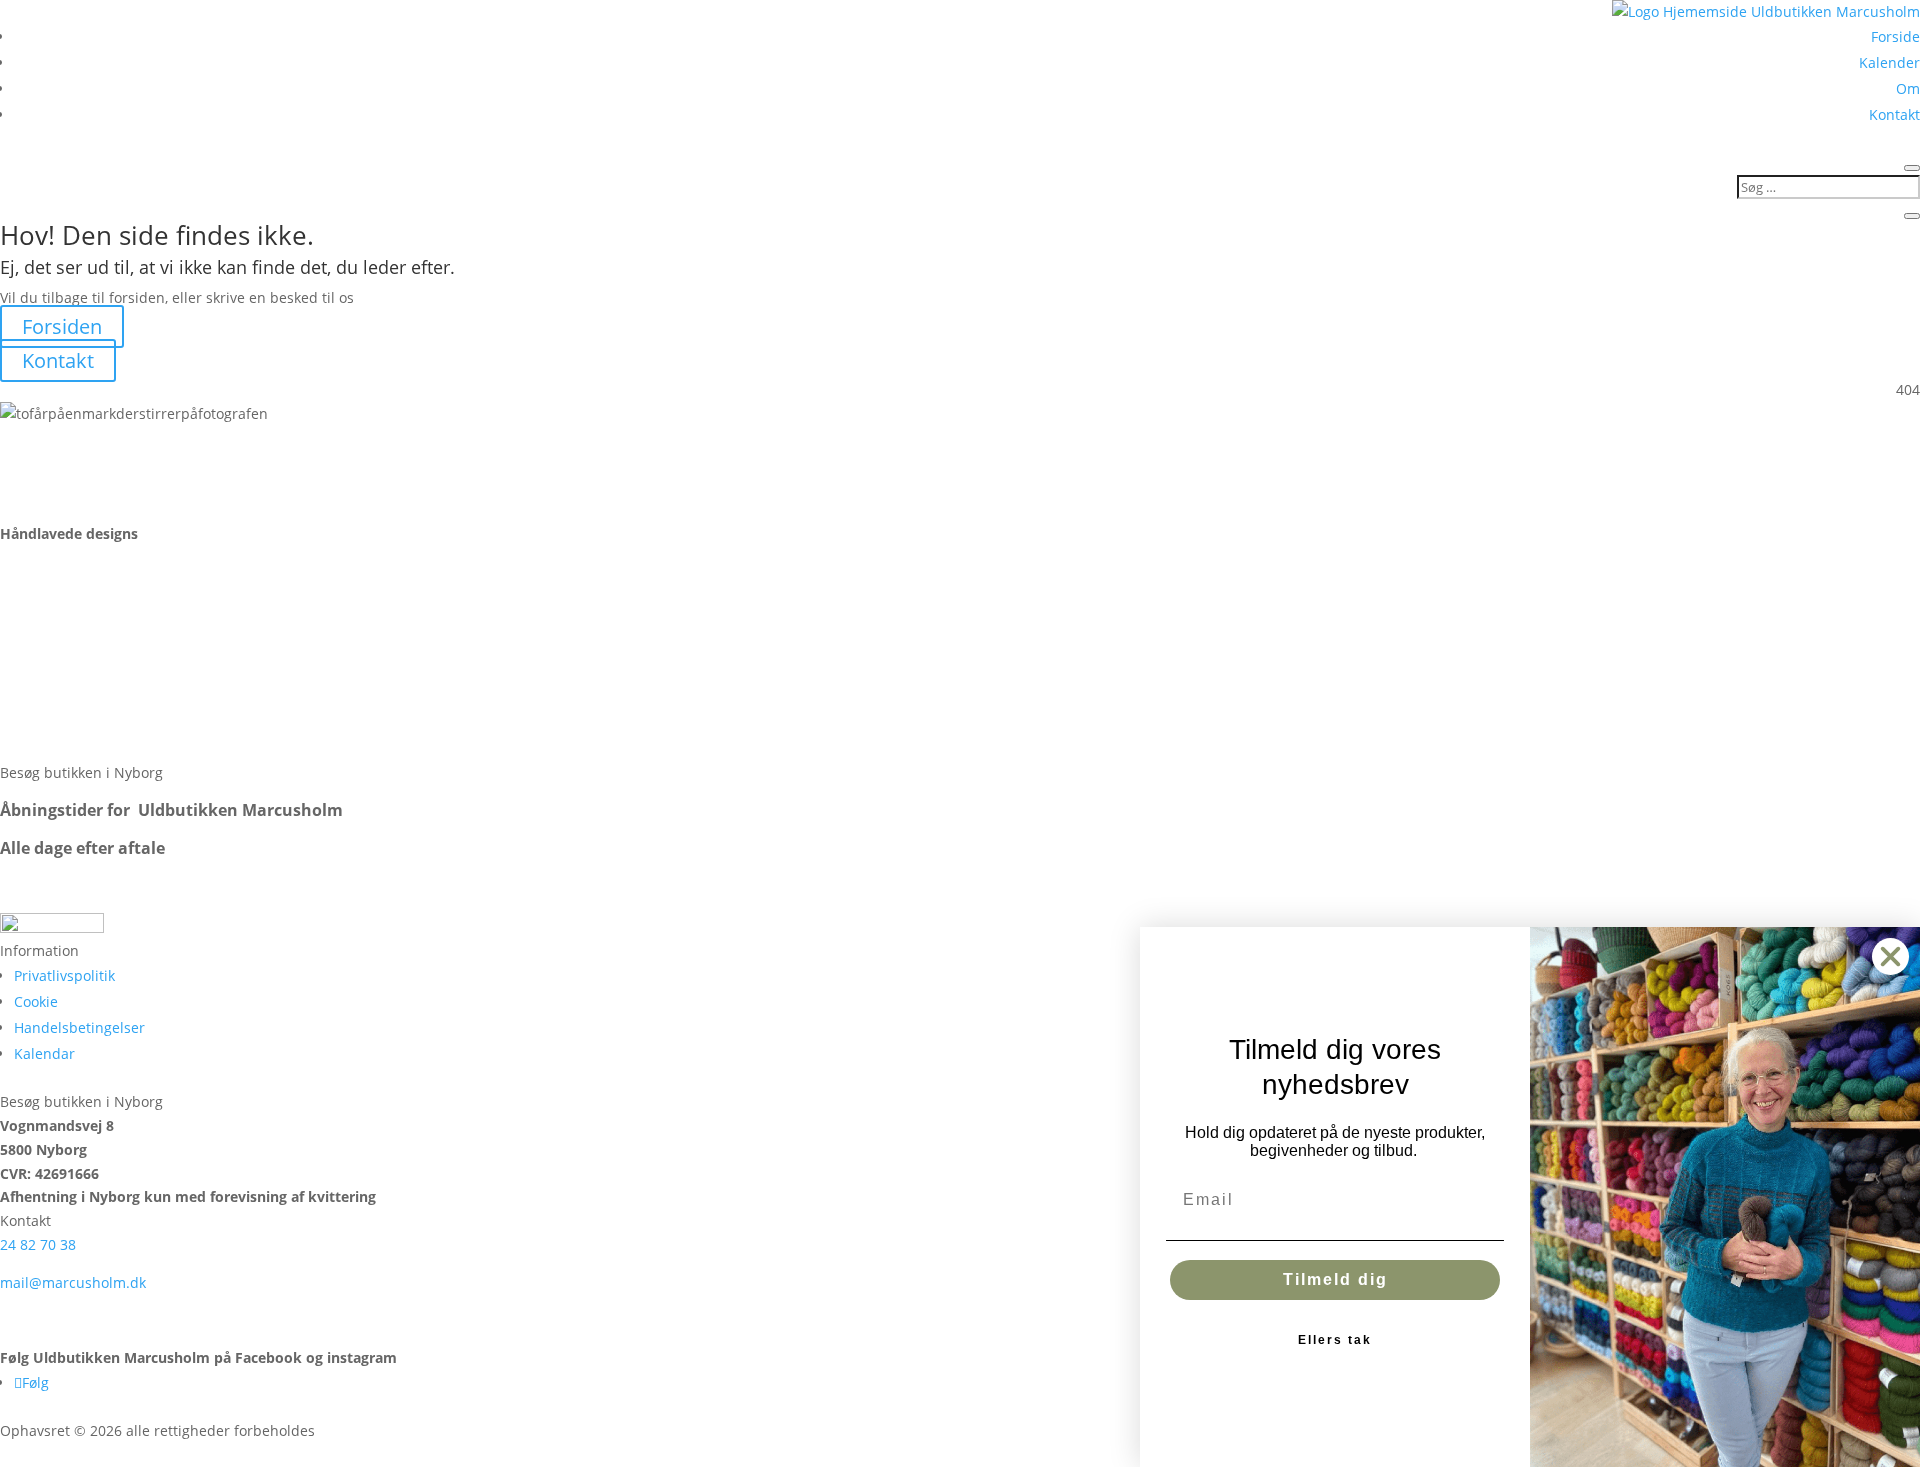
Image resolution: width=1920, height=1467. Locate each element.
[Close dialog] (1890, 956)
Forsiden (62, 326)
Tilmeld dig (1335, 1279)
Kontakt (1894, 114)
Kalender (1889, 62)
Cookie (36, 1001)
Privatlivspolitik (64, 975)
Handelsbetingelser (79, 1027)
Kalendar (44, 1053)
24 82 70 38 (38, 1244)
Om (1908, 88)
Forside (1895, 36)
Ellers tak (1335, 1340)
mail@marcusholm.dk (73, 1282)
